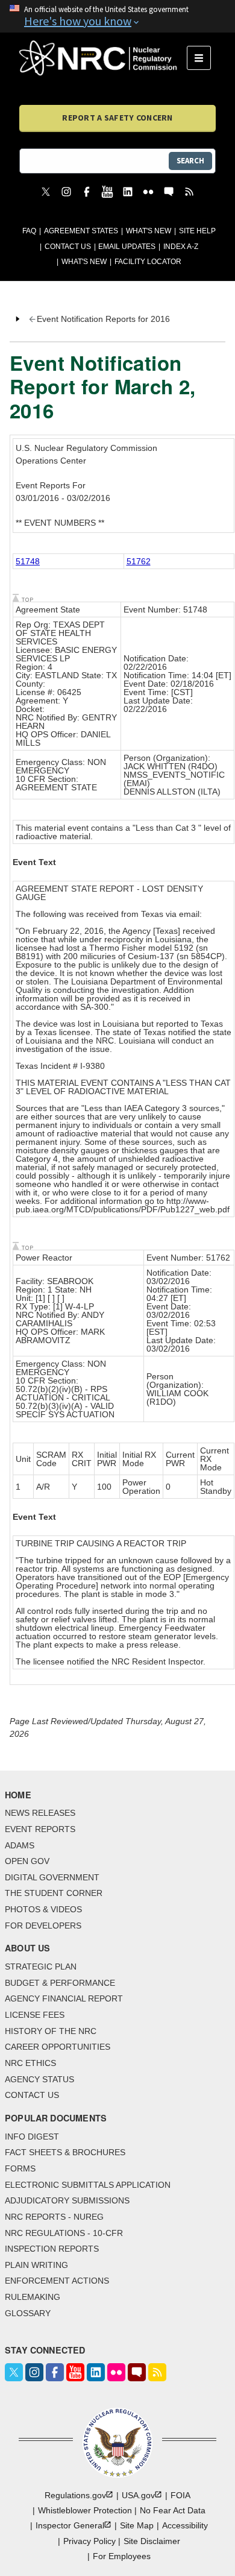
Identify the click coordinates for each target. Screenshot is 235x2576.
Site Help (197, 231)
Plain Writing (36, 2265)
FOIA (180, 2495)
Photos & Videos (43, 1909)
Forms (20, 2168)
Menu (203, 58)
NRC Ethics (30, 2063)
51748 (28, 561)
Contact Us (68, 247)
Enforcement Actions (57, 2281)
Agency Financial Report (64, 1998)
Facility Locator (148, 262)
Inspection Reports (52, 2249)
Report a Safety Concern (117, 118)
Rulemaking (33, 2297)
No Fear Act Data (173, 2510)
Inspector (70, 2525)
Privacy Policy (89, 2541)
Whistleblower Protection (85, 2510)
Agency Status (39, 2079)
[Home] (103, 58)
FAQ (29, 231)
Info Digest (32, 2137)
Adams (20, 1845)
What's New (149, 231)
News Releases (40, 1813)
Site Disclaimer (152, 2541)
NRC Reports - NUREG (54, 2217)
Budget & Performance (60, 1983)
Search (190, 161)
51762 (139, 561)
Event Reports (40, 1829)
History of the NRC (51, 2031)
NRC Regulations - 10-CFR (64, 2233)
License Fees (35, 2015)
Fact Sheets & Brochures (65, 2152)
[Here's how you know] (117, 16)
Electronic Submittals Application (88, 2185)
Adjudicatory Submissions (67, 2200)
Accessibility (185, 2525)
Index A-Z (181, 247)
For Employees (122, 2556)
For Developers (43, 1926)
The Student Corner (54, 1893)
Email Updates (127, 247)
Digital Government (52, 1877)
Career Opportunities (58, 2047)
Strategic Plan (41, 1967)
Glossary (28, 2313)
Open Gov (27, 1861)
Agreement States (81, 231)
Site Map (137, 2525)
